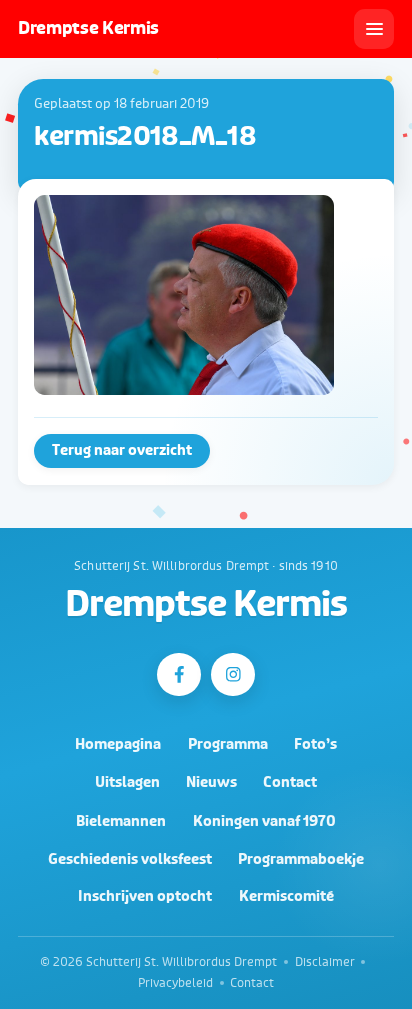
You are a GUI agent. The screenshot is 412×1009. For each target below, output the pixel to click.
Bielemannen (121, 821)
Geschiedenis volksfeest (130, 859)
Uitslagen (127, 782)
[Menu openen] (374, 29)
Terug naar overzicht (122, 450)
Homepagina (118, 744)
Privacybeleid (175, 983)
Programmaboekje (301, 859)
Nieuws (211, 782)
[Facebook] (178, 674)
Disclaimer (325, 962)
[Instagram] (232, 674)
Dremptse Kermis (205, 605)
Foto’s (315, 744)
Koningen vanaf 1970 (264, 821)
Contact (290, 782)
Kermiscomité (286, 896)
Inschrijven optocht (145, 896)
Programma (228, 744)
